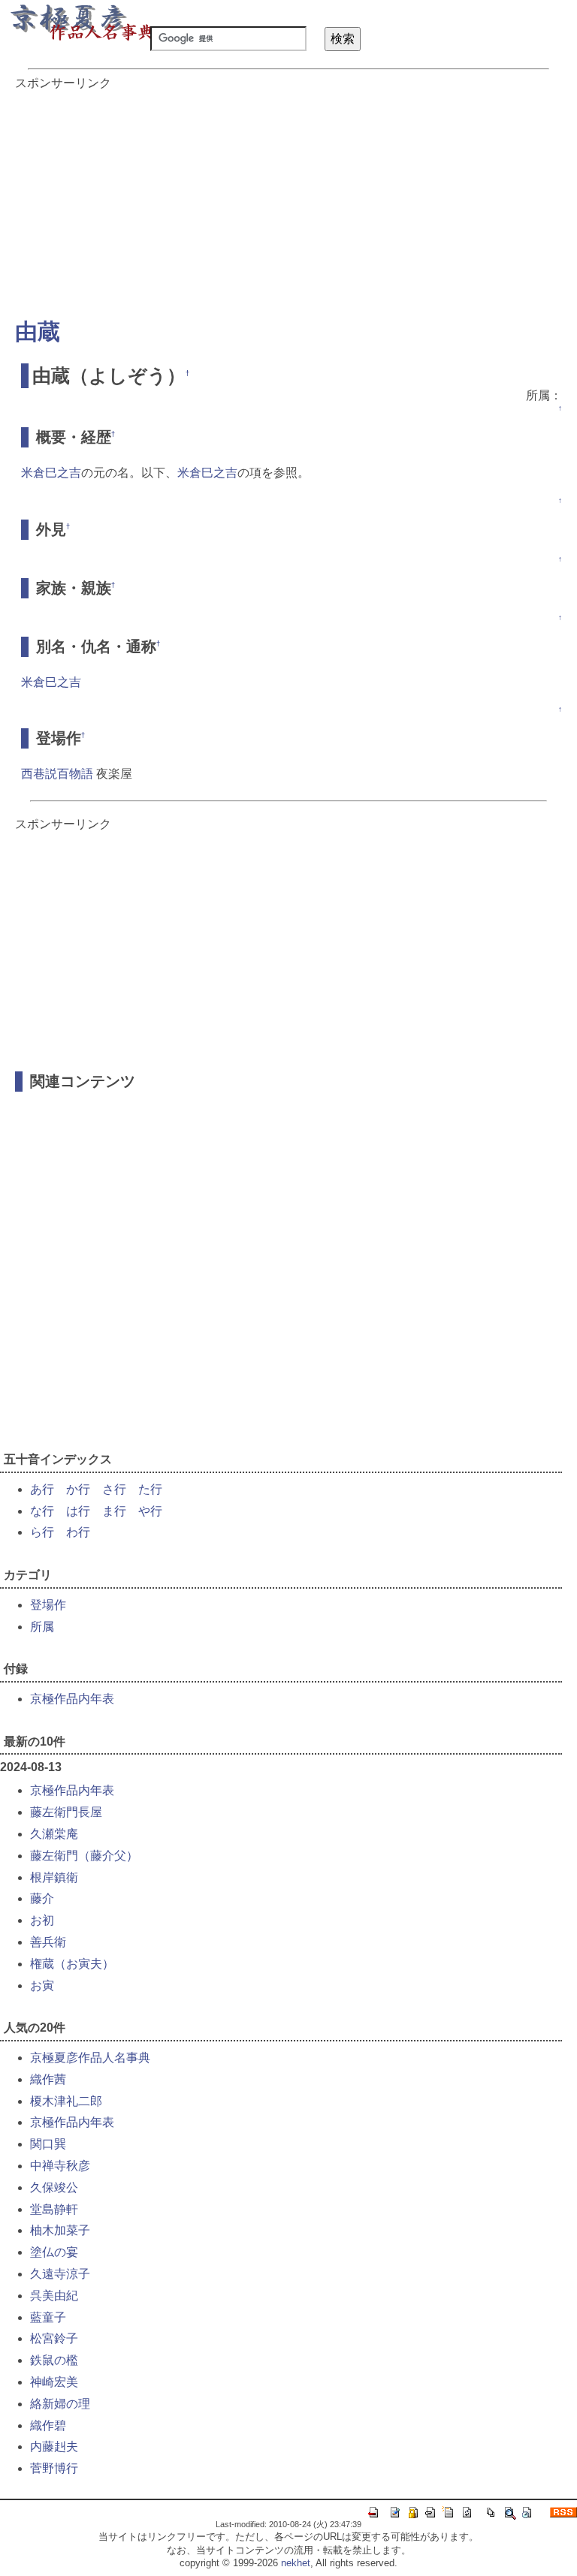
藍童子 (48, 2317)
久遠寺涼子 (60, 2274)
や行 (150, 1511)
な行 (42, 1511)
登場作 (48, 1605)
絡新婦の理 (60, 2404)
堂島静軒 (54, 2209)
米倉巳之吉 (51, 473)
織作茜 (48, 2079)
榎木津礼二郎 (66, 2101)
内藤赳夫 (54, 2446)
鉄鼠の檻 (54, 2360)
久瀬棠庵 (54, 1834)
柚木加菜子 (60, 2230)
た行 (150, 1489)
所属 (42, 1627)
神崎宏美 (54, 2382)
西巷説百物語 (57, 774)
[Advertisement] (288, 197)
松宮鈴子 (54, 2338)
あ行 (42, 1489)
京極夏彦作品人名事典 (90, 2058)
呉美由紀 (54, 2296)
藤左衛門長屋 (66, 1812)
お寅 (42, 1985)
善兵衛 (48, 1942)
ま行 (114, 1511)
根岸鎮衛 (54, 1877)
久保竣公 (54, 2187)
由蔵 (38, 331)
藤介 (42, 1898)
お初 (42, 1920)
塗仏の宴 (54, 2252)
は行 (78, 1511)
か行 (78, 1489)
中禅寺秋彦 (60, 2166)
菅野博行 (54, 2468)
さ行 (114, 1489)
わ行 (78, 1532)
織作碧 (48, 2425)
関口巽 (48, 2144)
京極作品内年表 (72, 1699)
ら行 (42, 1532)
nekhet (296, 2563)
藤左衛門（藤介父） (84, 1856)
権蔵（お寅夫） (72, 1964)
